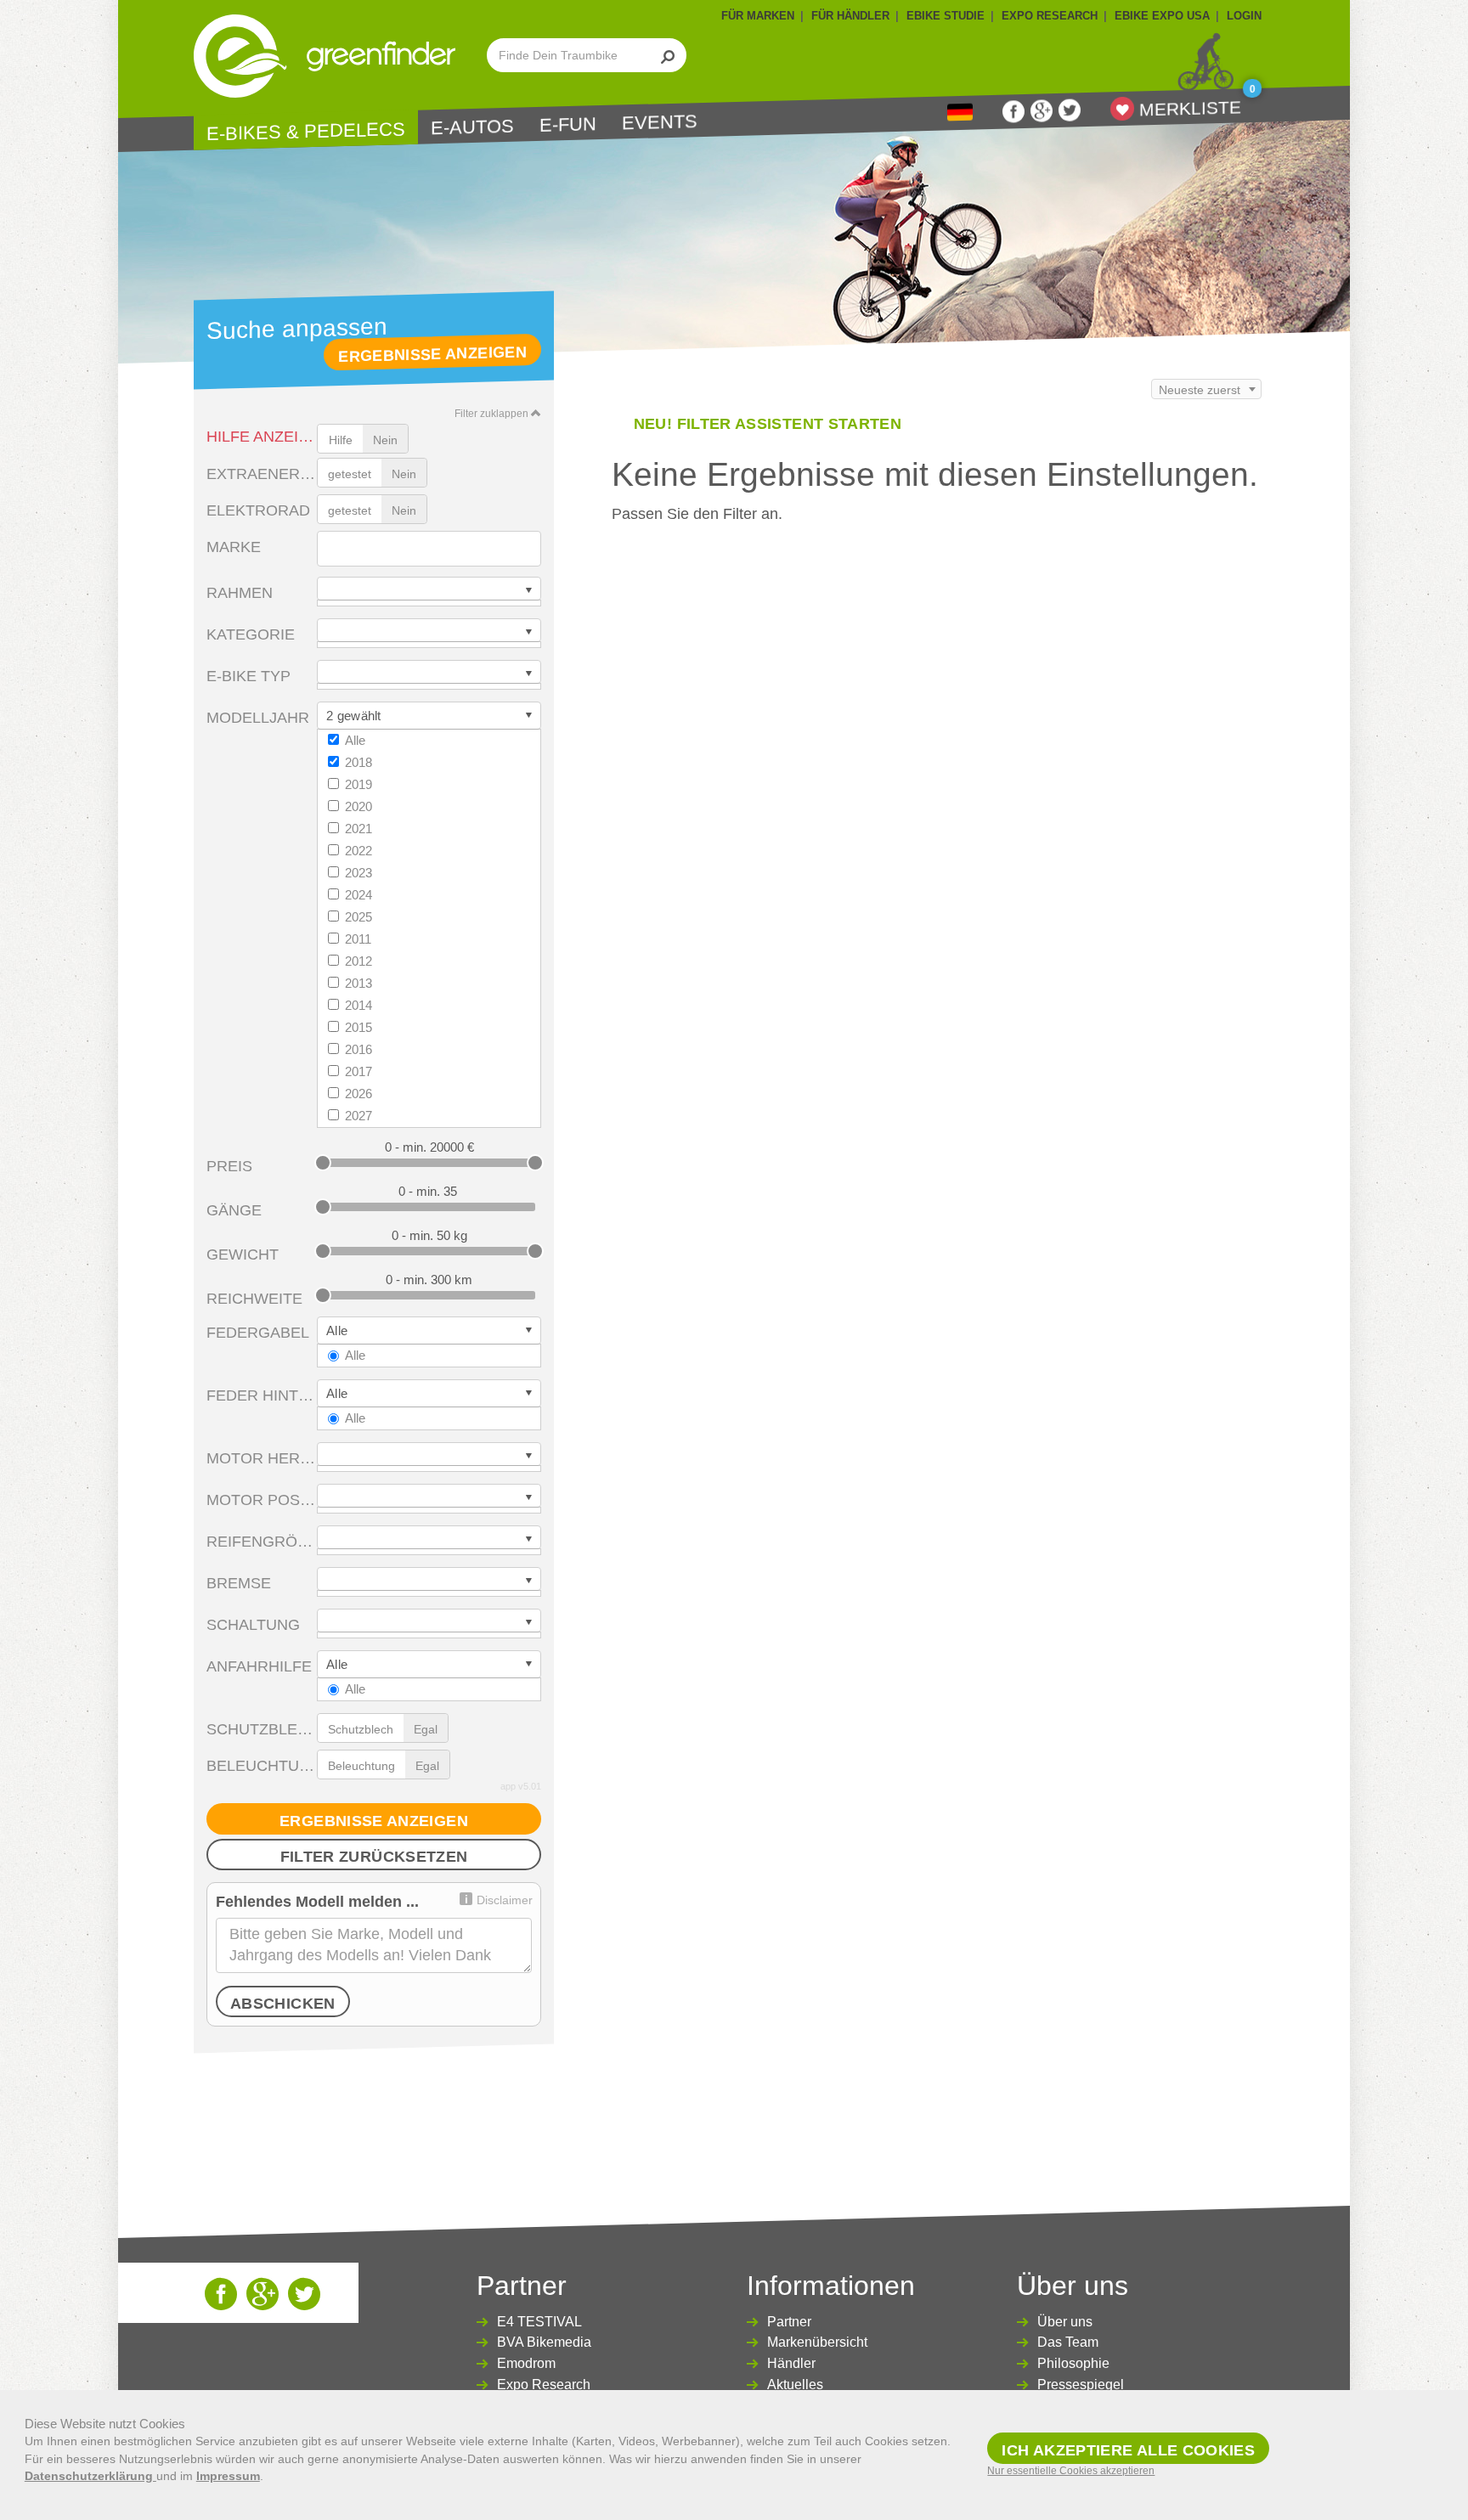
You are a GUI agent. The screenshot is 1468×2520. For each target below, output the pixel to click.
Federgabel (258, 1333)
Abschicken (283, 2004)
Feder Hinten (262, 1395)
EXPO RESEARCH (1050, 16)
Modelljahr (258, 718)
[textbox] (331, 550)
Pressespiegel (1081, 2385)
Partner (789, 2322)
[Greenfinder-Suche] (668, 55)
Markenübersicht (817, 2342)
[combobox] (429, 549)
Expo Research (544, 2385)
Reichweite (254, 1299)
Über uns (1065, 2322)
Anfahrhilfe (259, 1666)
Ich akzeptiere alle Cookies (1128, 2450)
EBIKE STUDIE (946, 16)
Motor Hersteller (262, 1458)
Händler (791, 2363)
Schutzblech (262, 1729)
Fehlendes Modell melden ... (317, 1902)
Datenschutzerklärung (90, 2476)
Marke (234, 547)
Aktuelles (795, 2385)
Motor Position (262, 1500)
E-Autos (472, 127)
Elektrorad (258, 510)
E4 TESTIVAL (539, 2322)
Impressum (228, 2476)
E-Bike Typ (248, 676)
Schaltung (253, 1625)
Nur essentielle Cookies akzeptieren (1071, 2471)
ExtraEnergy (262, 474)
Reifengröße (262, 1542)
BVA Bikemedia (544, 2342)
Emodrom (526, 2363)
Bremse (239, 1583)
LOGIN (1244, 16)
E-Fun (568, 125)
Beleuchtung (262, 1766)
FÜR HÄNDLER (850, 16)
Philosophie (1073, 2363)
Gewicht (243, 1254)
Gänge (234, 1210)
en (960, 113)
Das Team (1068, 2342)
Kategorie (251, 634)
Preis (229, 1166)
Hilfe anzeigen (262, 437)
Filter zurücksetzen (374, 1857)
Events (660, 122)
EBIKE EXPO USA (1162, 16)
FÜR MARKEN (758, 16)
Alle (355, 740)
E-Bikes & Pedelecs (306, 131)
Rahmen (240, 593)
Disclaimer (505, 1900)
